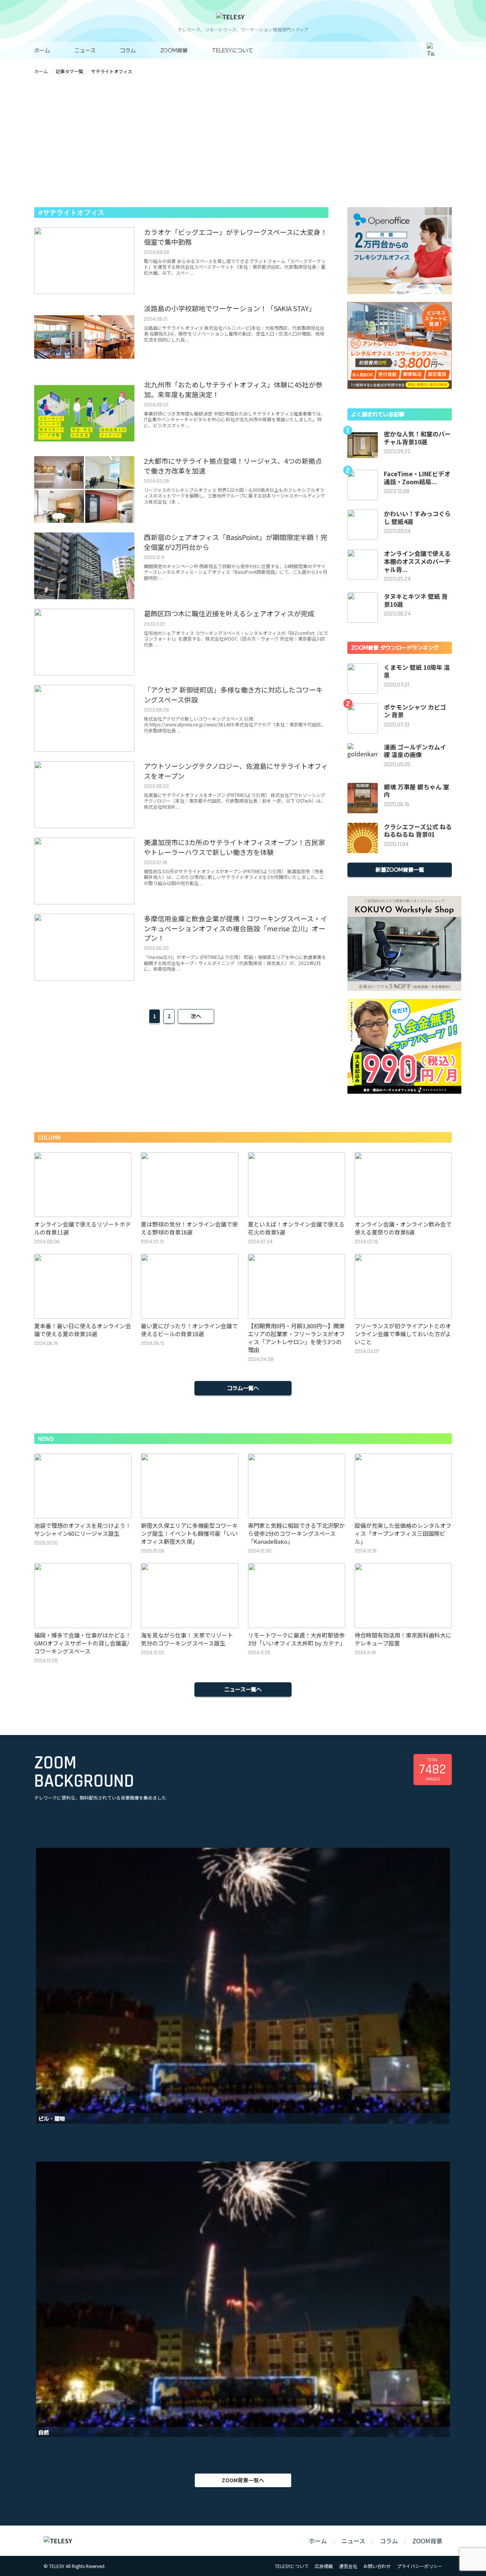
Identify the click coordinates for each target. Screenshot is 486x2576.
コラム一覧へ (243, 1388)
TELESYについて (233, 50)
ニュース (85, 50)
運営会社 (348, 2566)
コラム (128, 50)
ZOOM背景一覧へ (243, 2480)
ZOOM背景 (174, 50)
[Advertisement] (243, 141)
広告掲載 (324, 2566)
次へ (196, 1016)
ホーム (42, 50)
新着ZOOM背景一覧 (400, 869)
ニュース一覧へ (243, 1689)
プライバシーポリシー (420, 2566)
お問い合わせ (377, 2566)
